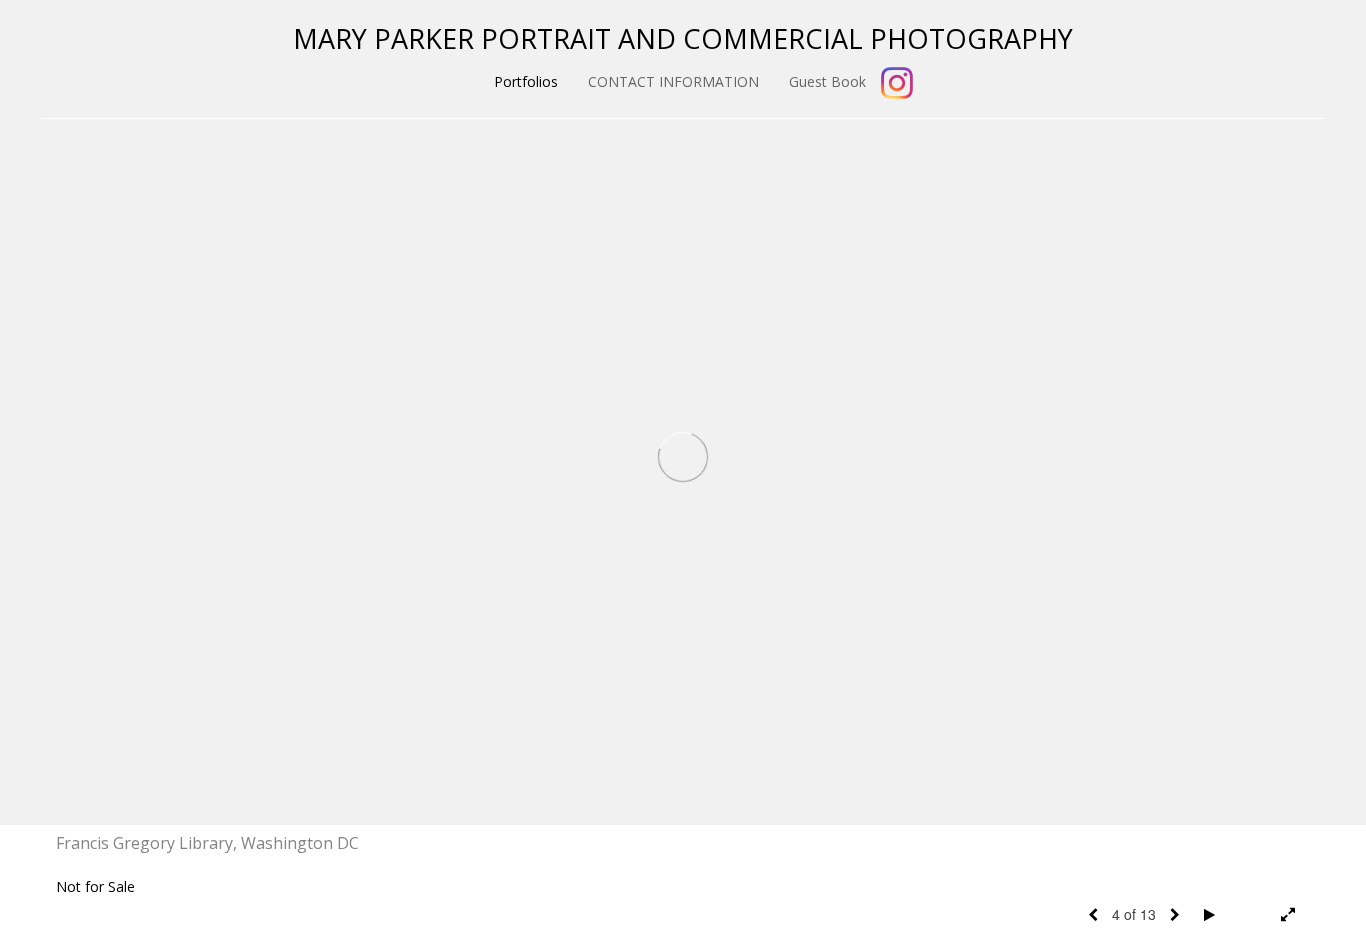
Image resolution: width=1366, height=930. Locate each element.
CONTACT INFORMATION (673, 81)
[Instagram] (897, 83)
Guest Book (827, 81)
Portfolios (526, 81)
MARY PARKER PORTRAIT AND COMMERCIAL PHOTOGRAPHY (683, 38)
